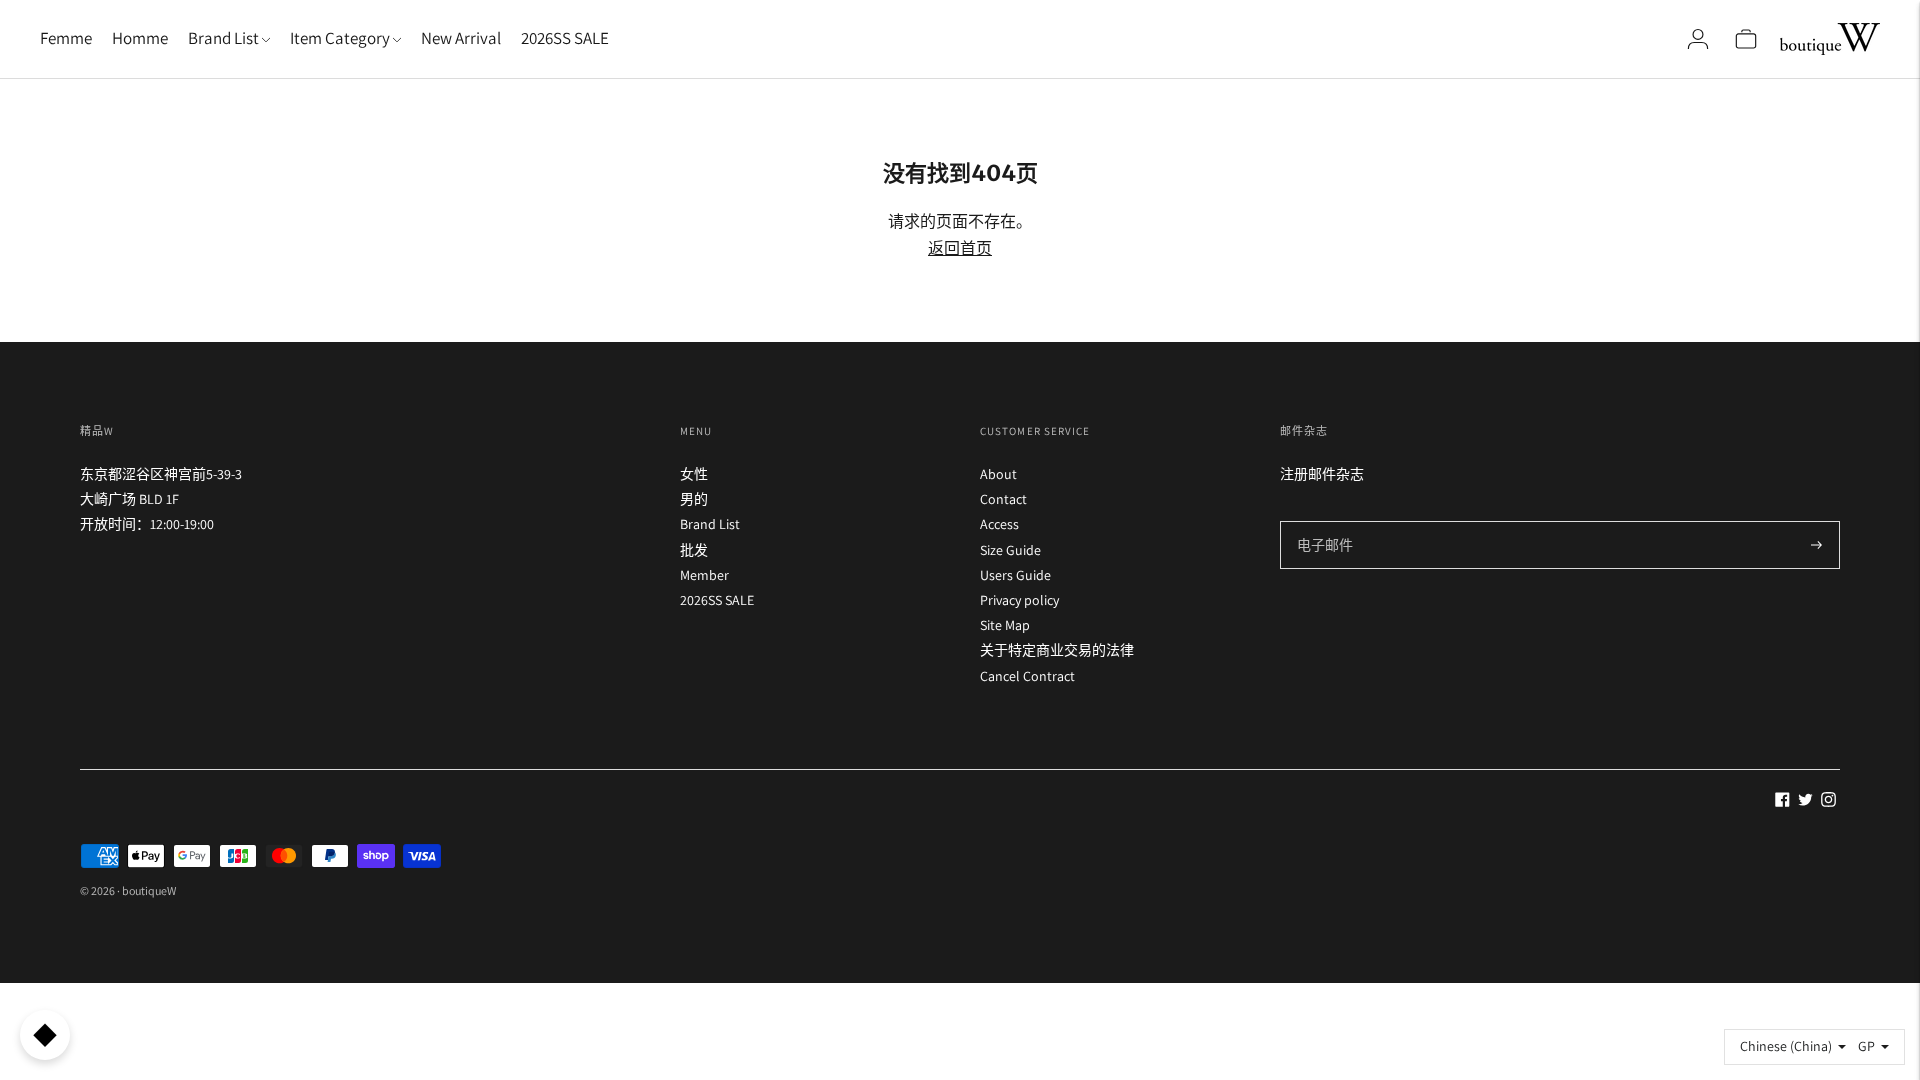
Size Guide (1010, 550)
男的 (694, 499)
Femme (66, 38)
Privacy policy (1019, 600)
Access (999, 524)
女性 (694, 474)
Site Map (1005, 625)
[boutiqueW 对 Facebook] (1782, 802)
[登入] (1698, 39)
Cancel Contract (1027, 676)
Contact (1003, 499)
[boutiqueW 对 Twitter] (1805, 802)
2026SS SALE (565, 38)
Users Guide (1015, 575)
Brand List (710, 524)
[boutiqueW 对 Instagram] (1828, 802)
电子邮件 (1324, 520)
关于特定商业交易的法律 (1057, 650)
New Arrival (461, 38)
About (998, 474)
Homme (140, 38)
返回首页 (960, 248)
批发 (694, 550)
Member (704, 575)
